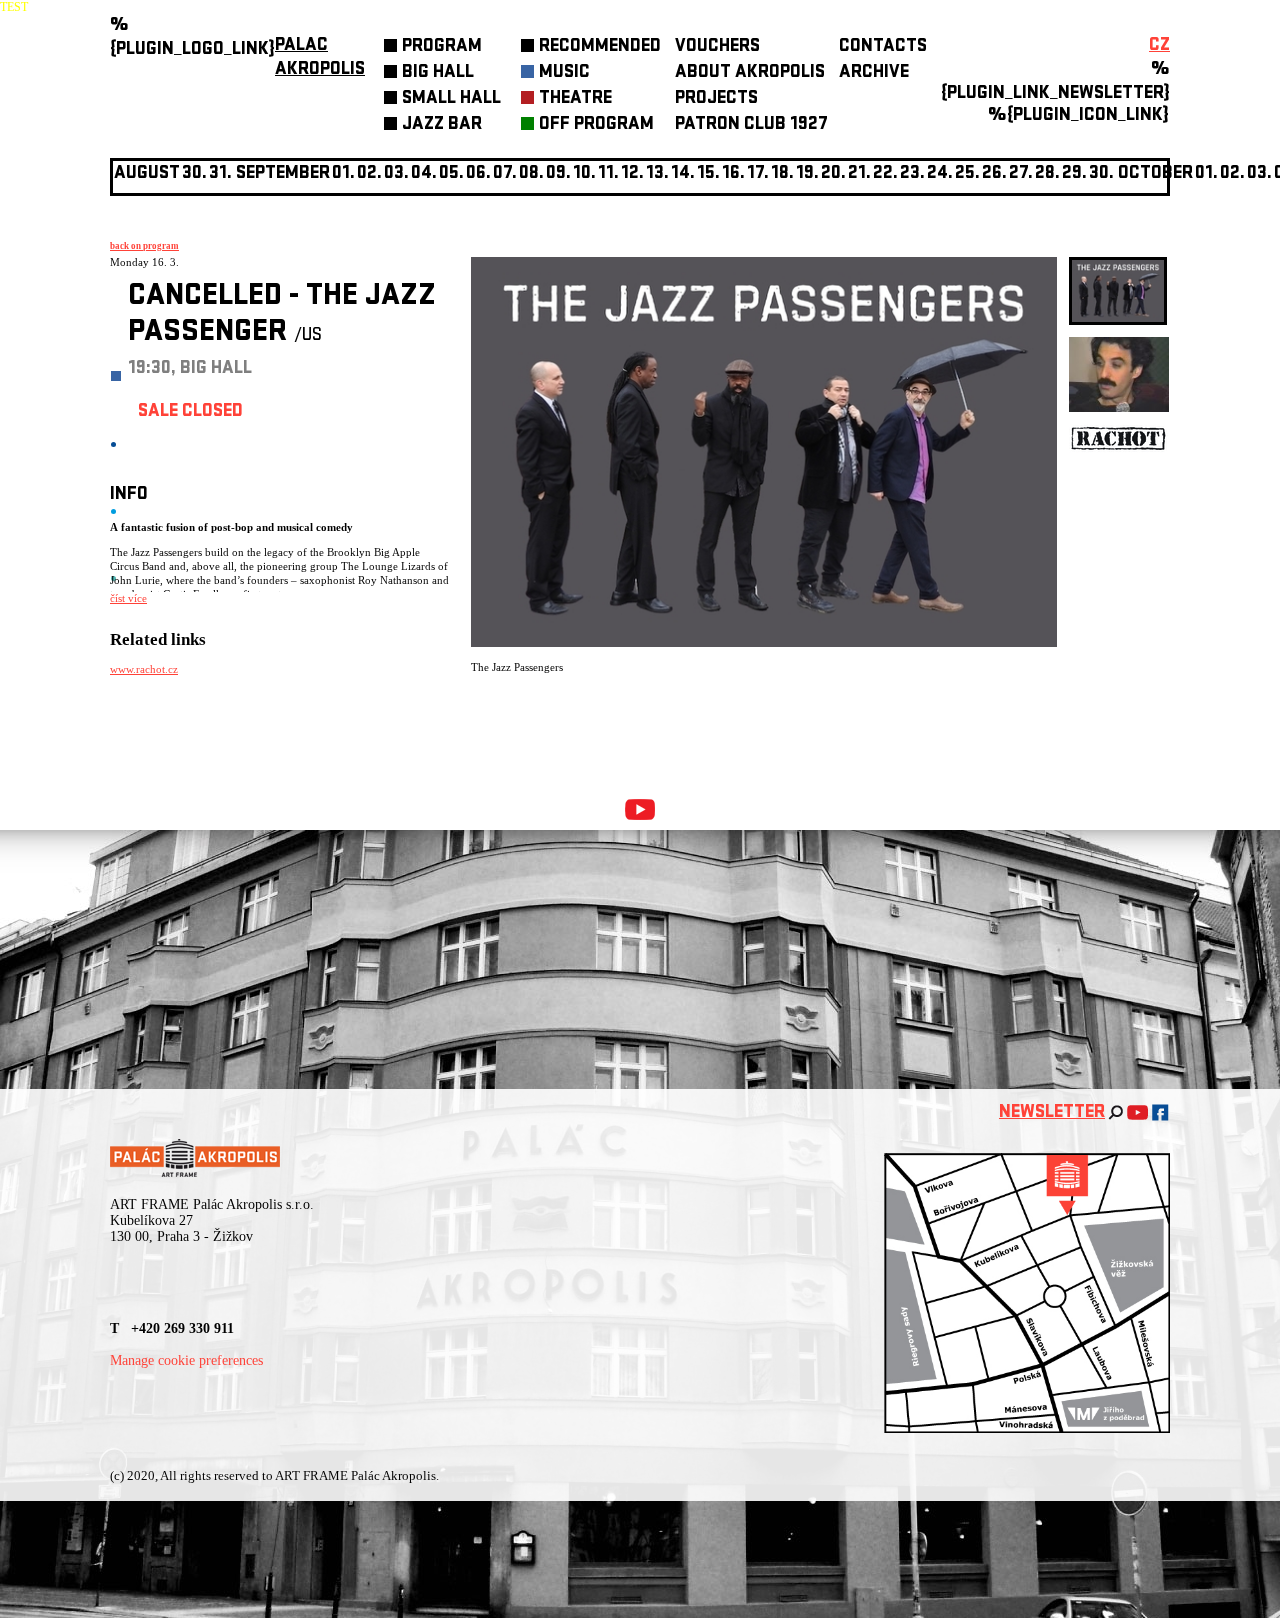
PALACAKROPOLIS (320, 58)
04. (424, 174)
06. (478, 174)
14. (683, 174)
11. (608, 174)
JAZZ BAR (442, 125)
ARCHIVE (874, 73)
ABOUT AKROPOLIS (750, 73)
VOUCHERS (717, 47)
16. (733, 174)
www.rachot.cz (144, 669)
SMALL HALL (451, 99)
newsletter (1052, 1113)
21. (859, 174)
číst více (128, 598)
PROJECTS (716, 99)
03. (1259, 174)
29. (1074, 174)
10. (584, 174)
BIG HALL (438, 73)
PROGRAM (442, 47)
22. (885, 174)
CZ (1159, 46)
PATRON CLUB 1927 (751, 125)
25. (967, 174)
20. (833, 174)
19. (807, 174)
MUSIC (564, 73)
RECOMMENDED (600, 47)
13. (657, 174)
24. (940, 174)
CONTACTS (883, 47)
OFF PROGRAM (596, 125)
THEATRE (575, 99)
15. (708, 174)
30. (1101, 174)
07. (505, 174)
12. (632, 174)
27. (1021, 174)
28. (1047, 174)
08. (531, 174)
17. (758, 174)
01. (1206, 174)
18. (782, 174)
